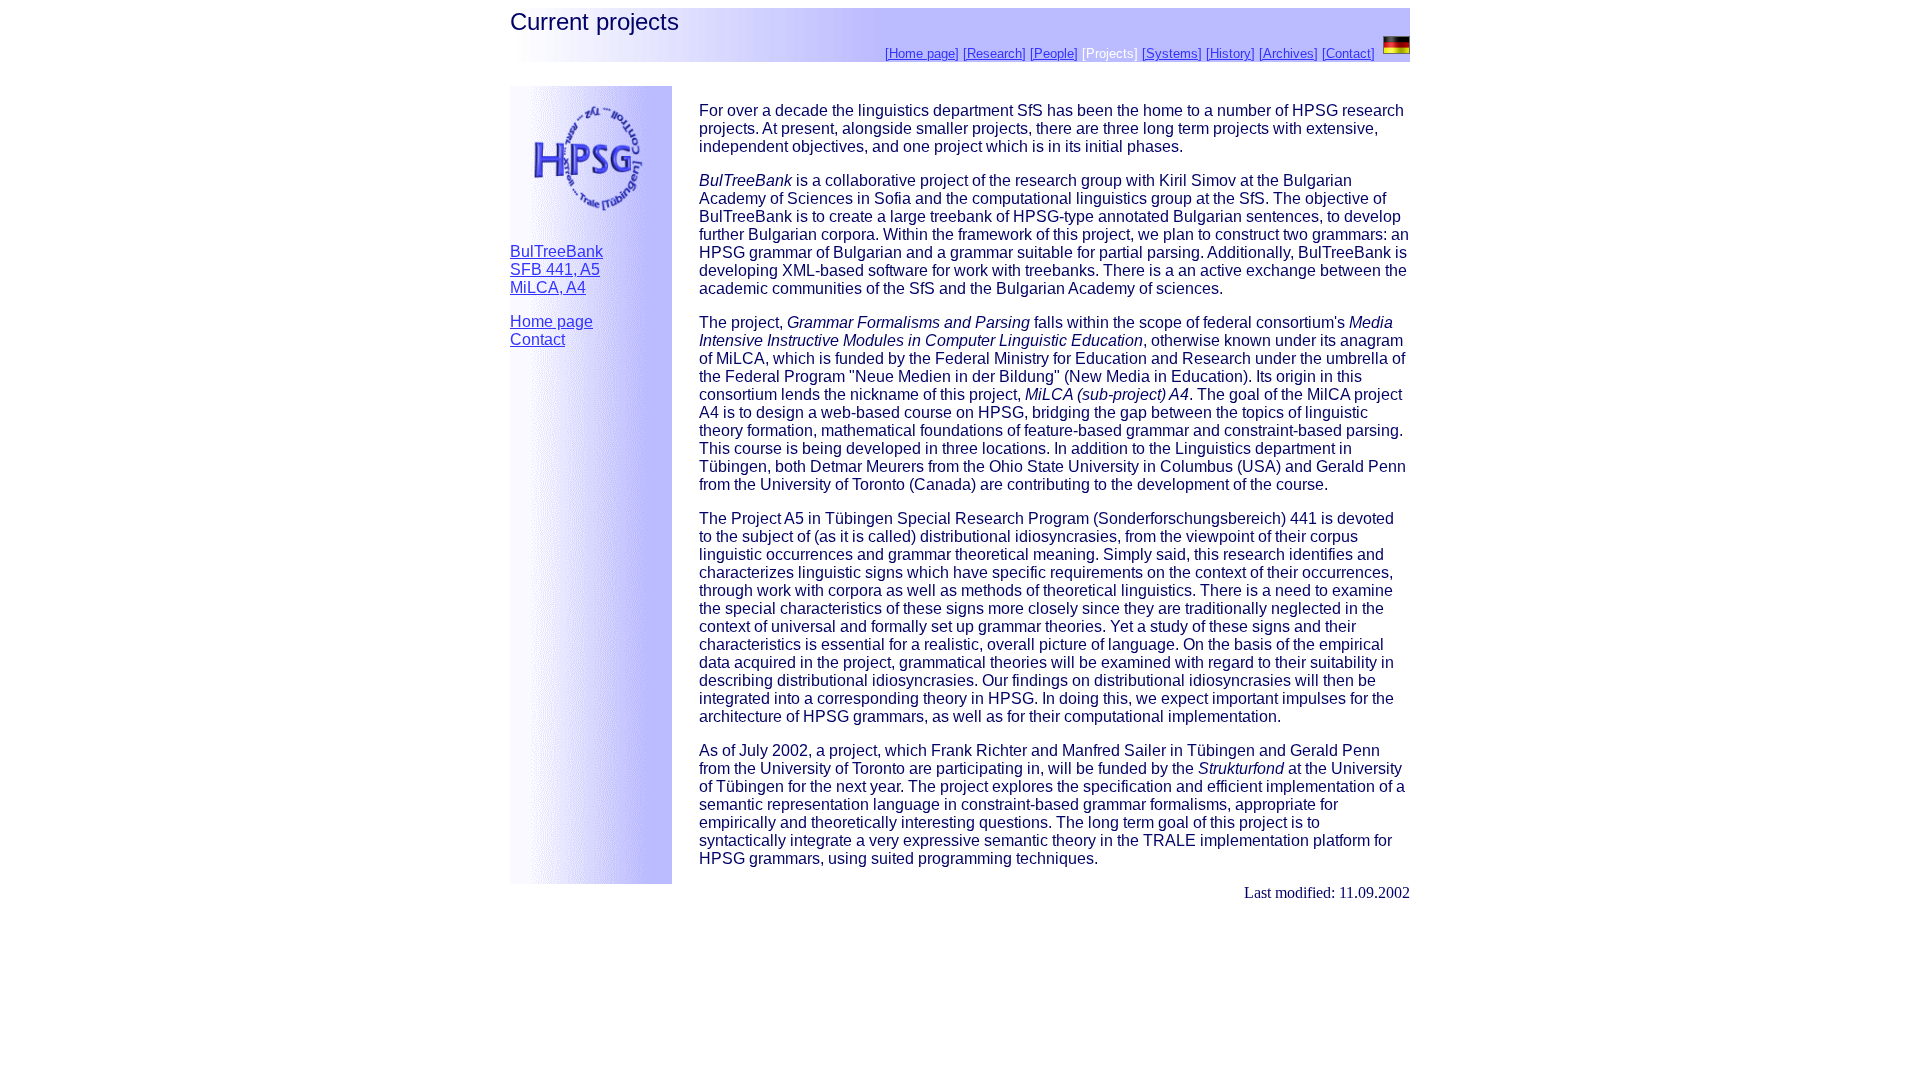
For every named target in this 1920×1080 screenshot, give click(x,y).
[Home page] (922, 53)
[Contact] (1348, 53)
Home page (551, 321)
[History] (1230, 53)
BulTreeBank (556, 251)
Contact (537, 339)
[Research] (994, 53)
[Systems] (1172, 53)
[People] (1054, 53)
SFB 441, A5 (555, 269)
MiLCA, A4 (548, 287)
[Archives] (1288, 53)
